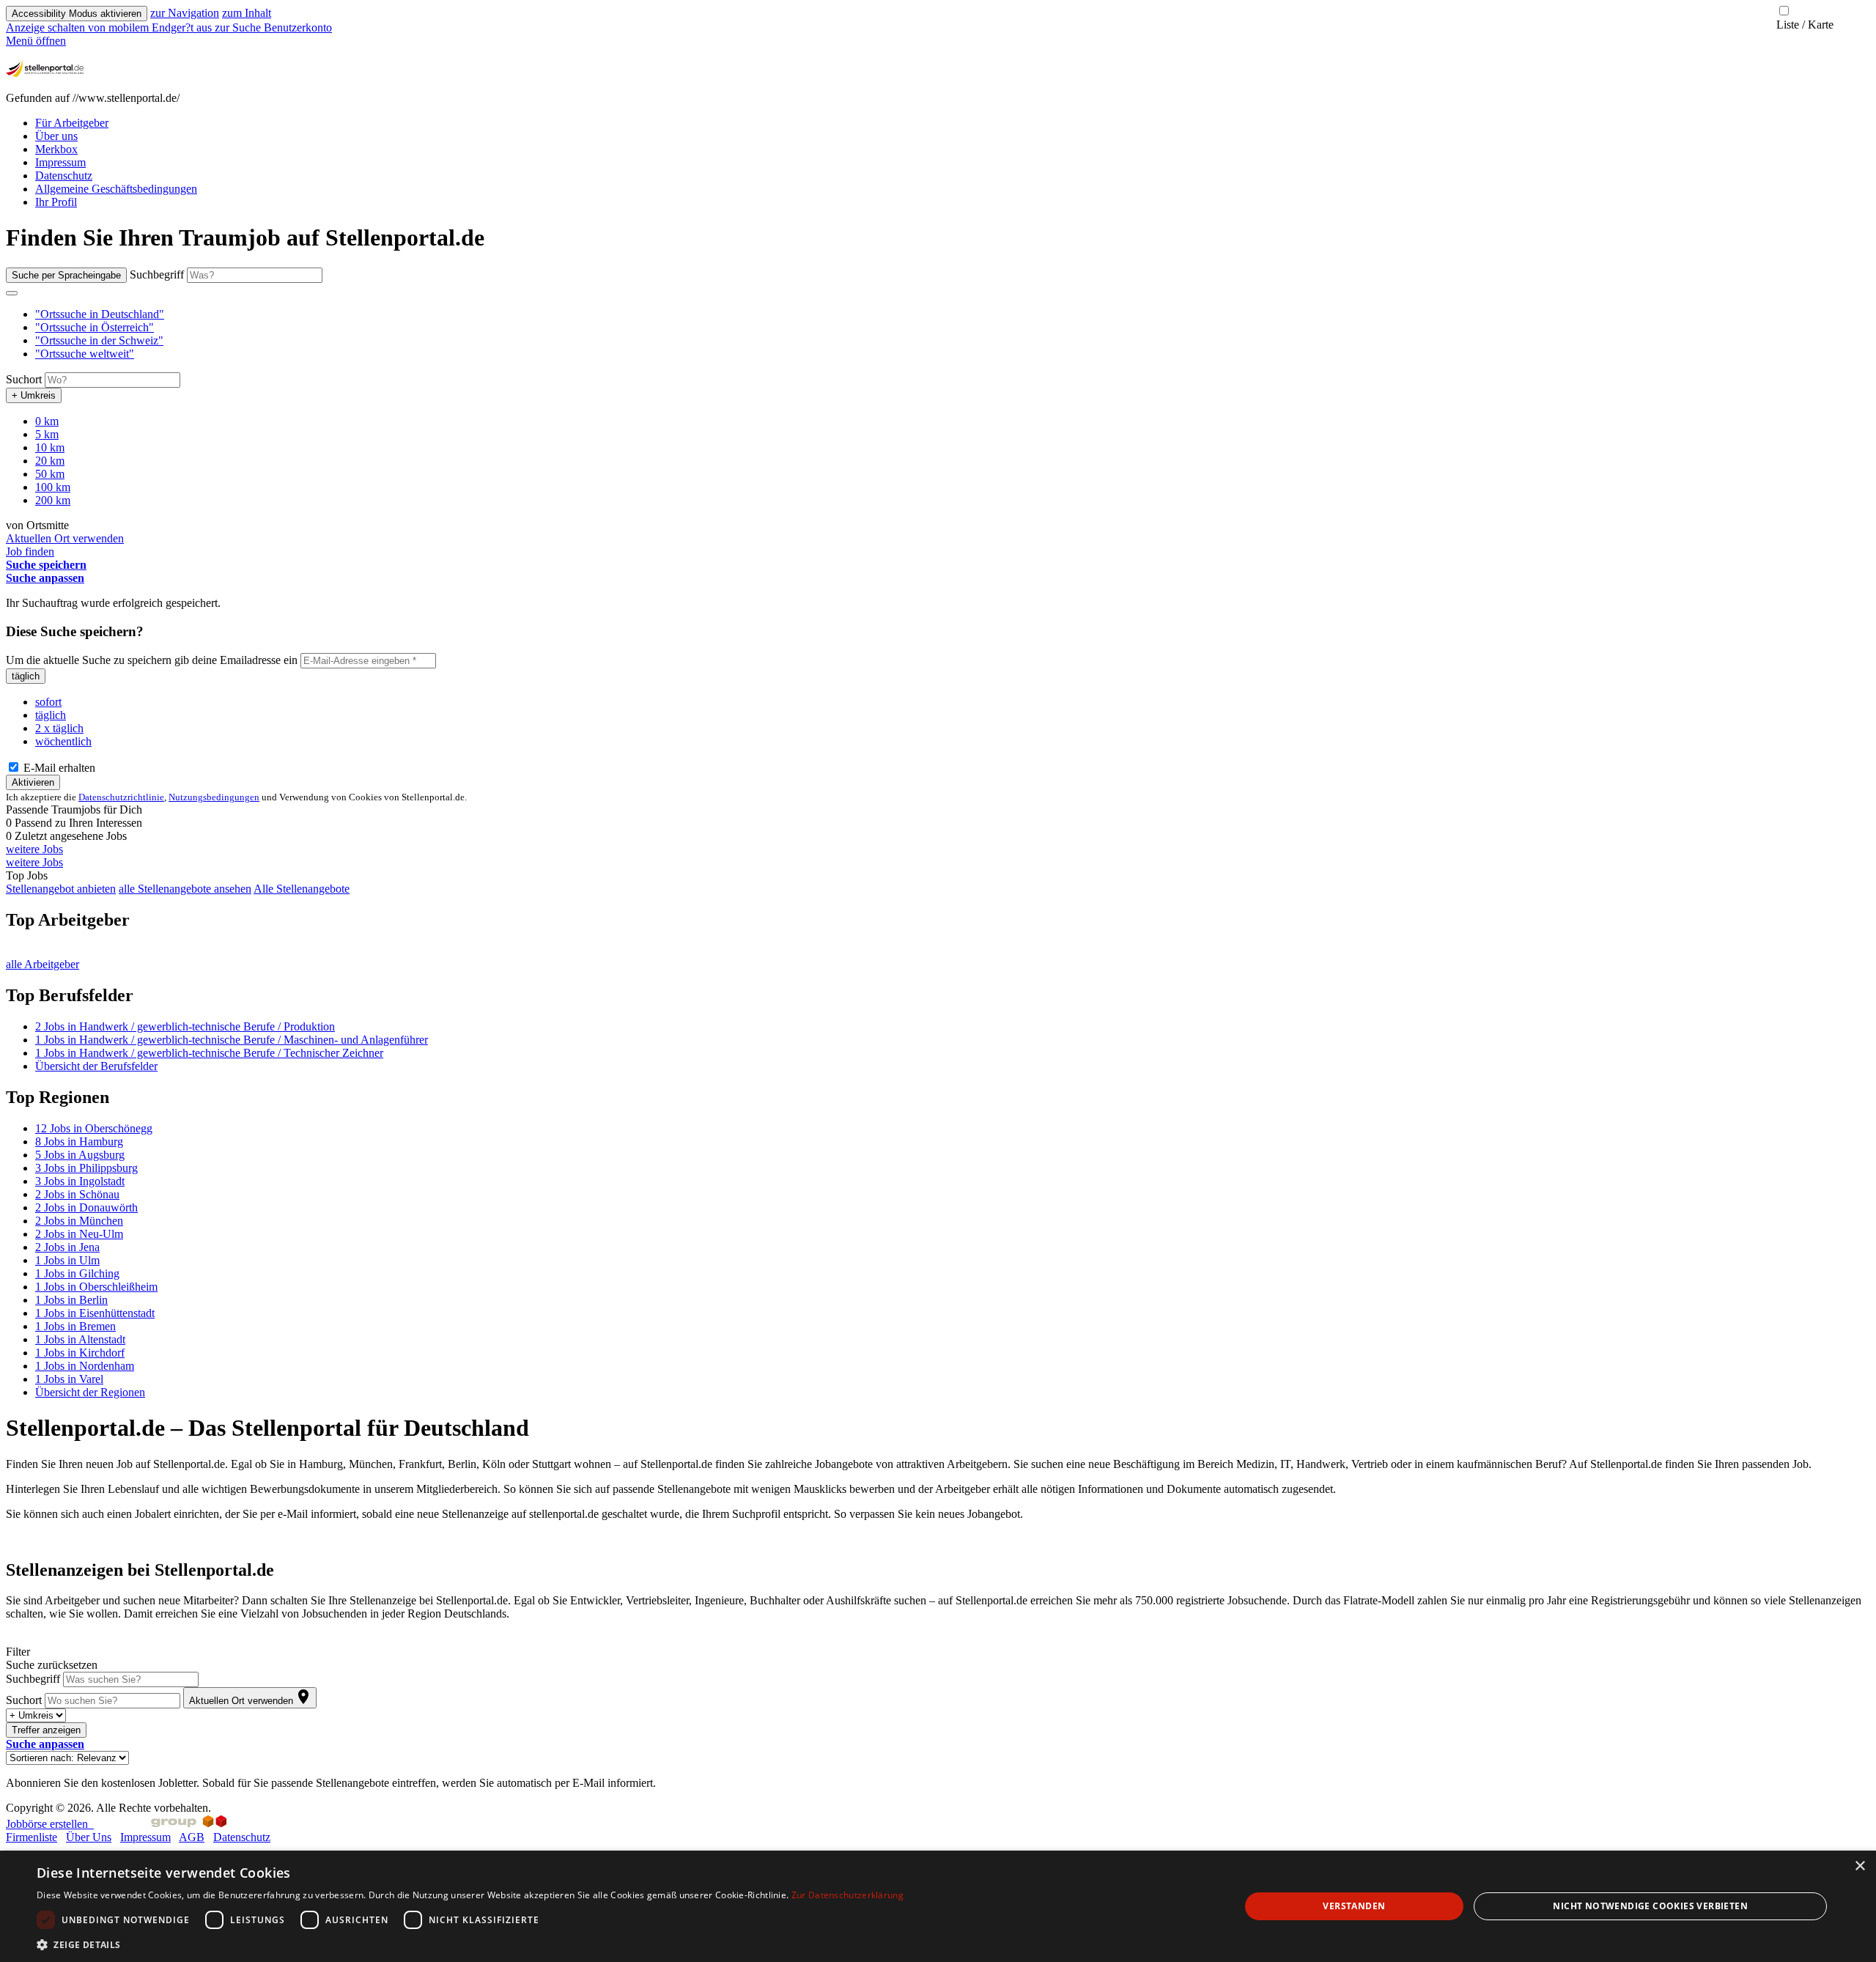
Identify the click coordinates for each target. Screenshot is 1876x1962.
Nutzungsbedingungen (214, 797)
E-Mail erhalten (58, 768)
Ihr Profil (56, 202)
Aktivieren (33, 782)
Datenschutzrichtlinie (121, 797)
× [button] (1860, 1866)
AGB (192, 1837)
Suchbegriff (157, 274)
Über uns (56, 136)
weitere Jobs (34, 849)
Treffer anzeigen (46, 1730)
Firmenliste (32, 1837)
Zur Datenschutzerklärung (847, 1895)
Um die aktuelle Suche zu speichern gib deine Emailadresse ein (152, 660)
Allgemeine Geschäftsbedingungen (116, 189)
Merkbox (56, 149)
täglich (26, 676)
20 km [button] (50, 461)
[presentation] (110, 27)
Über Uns (89, 1837)
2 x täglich (59, 728)
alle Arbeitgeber (43, 964)
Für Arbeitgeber (72, 123)
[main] (938, 1007)
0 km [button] (47, 421)
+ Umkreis (34, 395)
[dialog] (938, 1906)
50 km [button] (50, 474)
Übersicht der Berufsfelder (96, 1066)
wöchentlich (63, 741)
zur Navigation (185, 13)
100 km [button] (53, 487)
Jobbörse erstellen (50, 1824)
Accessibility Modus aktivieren (77, 14)
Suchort (24, 379)
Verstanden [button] (1354, 1906)
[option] (953, 314)
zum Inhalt (247, 13)
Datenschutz (64, 176)
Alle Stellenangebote (302, 889)
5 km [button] (47, 434)
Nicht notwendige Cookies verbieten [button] (1650, 1906)
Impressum (60, 162)
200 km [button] (53, 500)
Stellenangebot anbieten (61, 889)
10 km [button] (50, 447)
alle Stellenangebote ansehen (185, 889)
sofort (48, 702)
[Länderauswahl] (12, 293)
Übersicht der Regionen (90, 1392)
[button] (100, 314)
